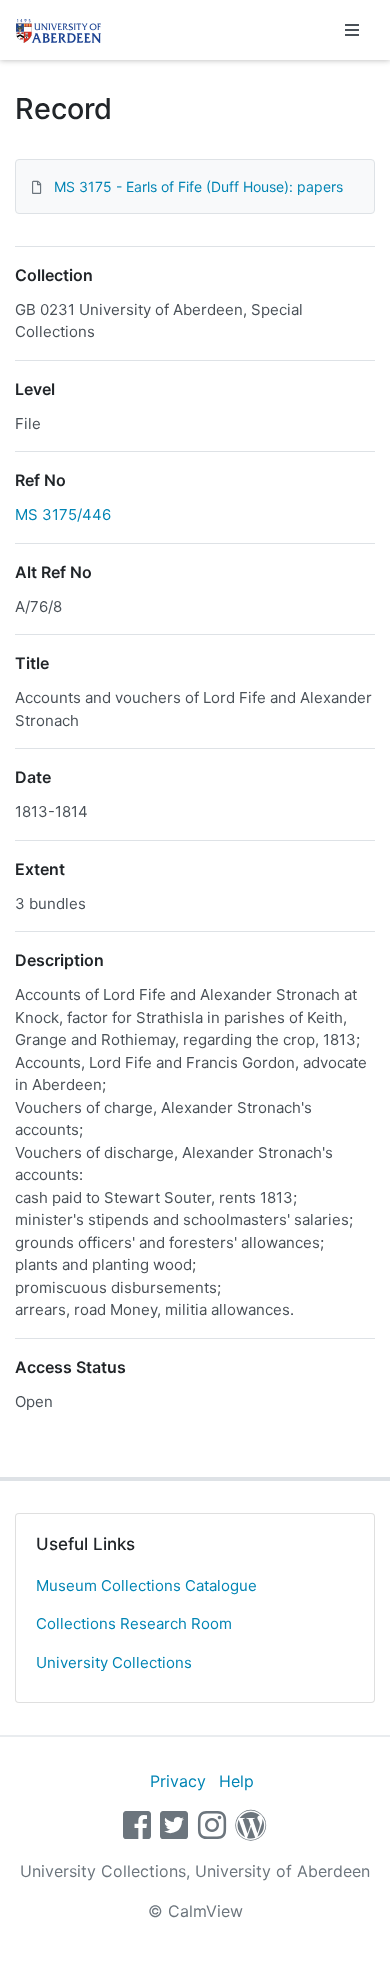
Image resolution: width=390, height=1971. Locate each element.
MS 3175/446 (63, 514)
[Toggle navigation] (352, 30)
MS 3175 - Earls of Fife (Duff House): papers (198, 186)
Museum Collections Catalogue (146, 1585)
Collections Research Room (134, 1623)
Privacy (178, 1781)
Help (236, 1781)
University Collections (114, 1662)
